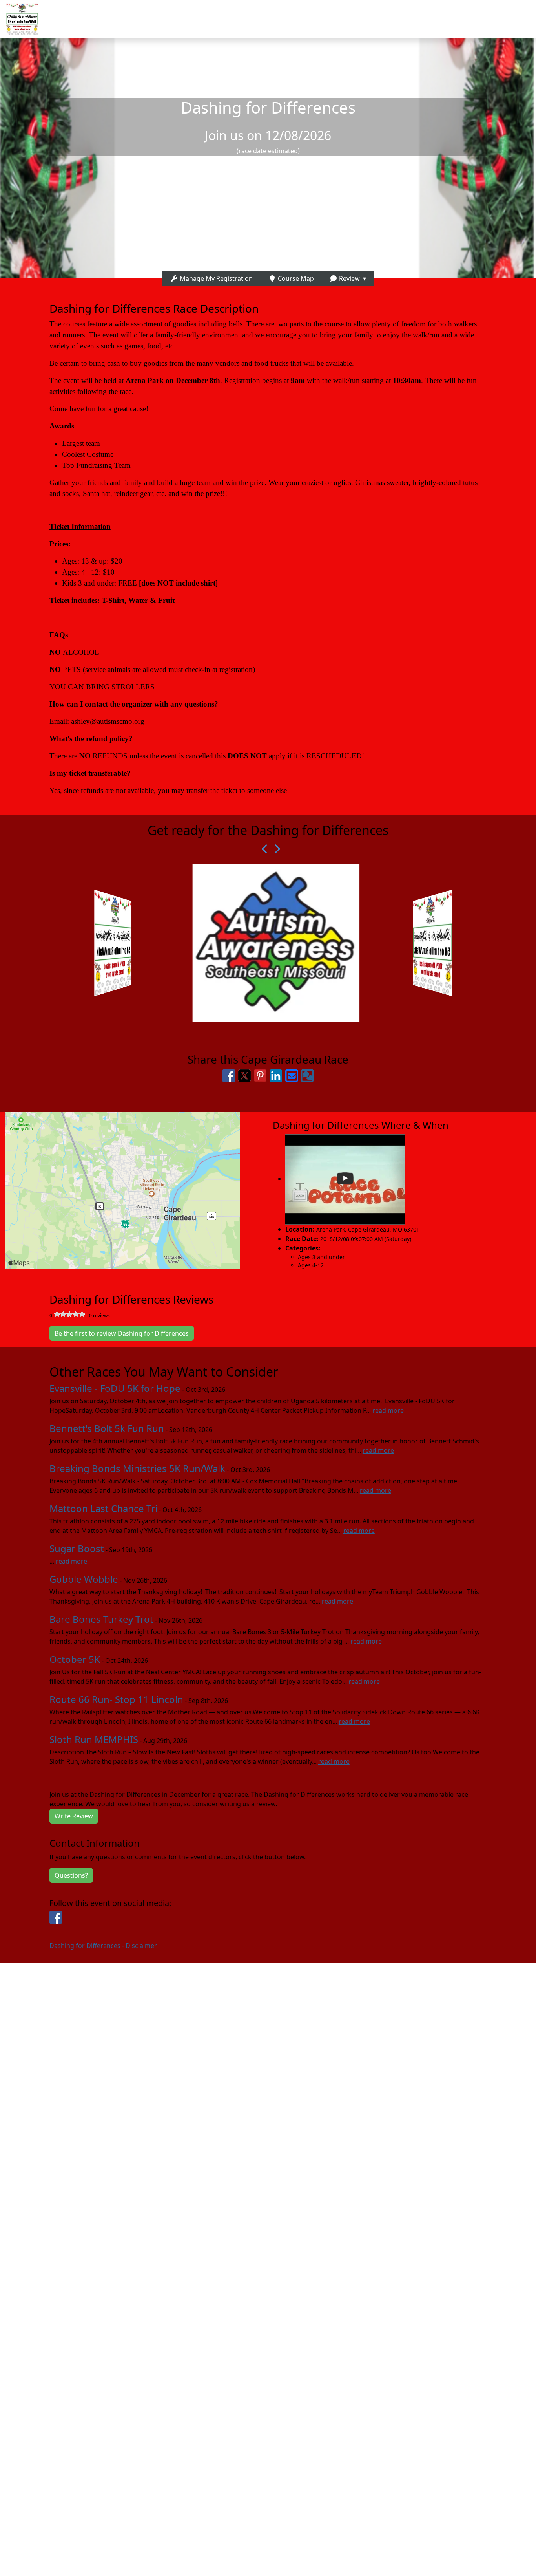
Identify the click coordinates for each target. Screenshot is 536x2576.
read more (388, 1410)
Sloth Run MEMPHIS (94, 1739)
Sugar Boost (77, 1548)
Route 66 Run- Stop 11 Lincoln (116, 1699)
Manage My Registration (215, 278)
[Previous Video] (262, 849)
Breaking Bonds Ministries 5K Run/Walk (137, 1468)
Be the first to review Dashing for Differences (122, 1333)
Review (349, 278)
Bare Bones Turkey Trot (101, 1619)
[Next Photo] (274, 849)
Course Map (295, 278)
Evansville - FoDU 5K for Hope (115, 1388)
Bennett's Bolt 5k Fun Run (107, 1428)
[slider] (69, 1314)
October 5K (75, 1659)
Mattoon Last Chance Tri (103, 1508)
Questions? (71, 1875)
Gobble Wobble (84, 1579)
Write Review (74, 1816)
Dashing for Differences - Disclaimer (103, 1946)
